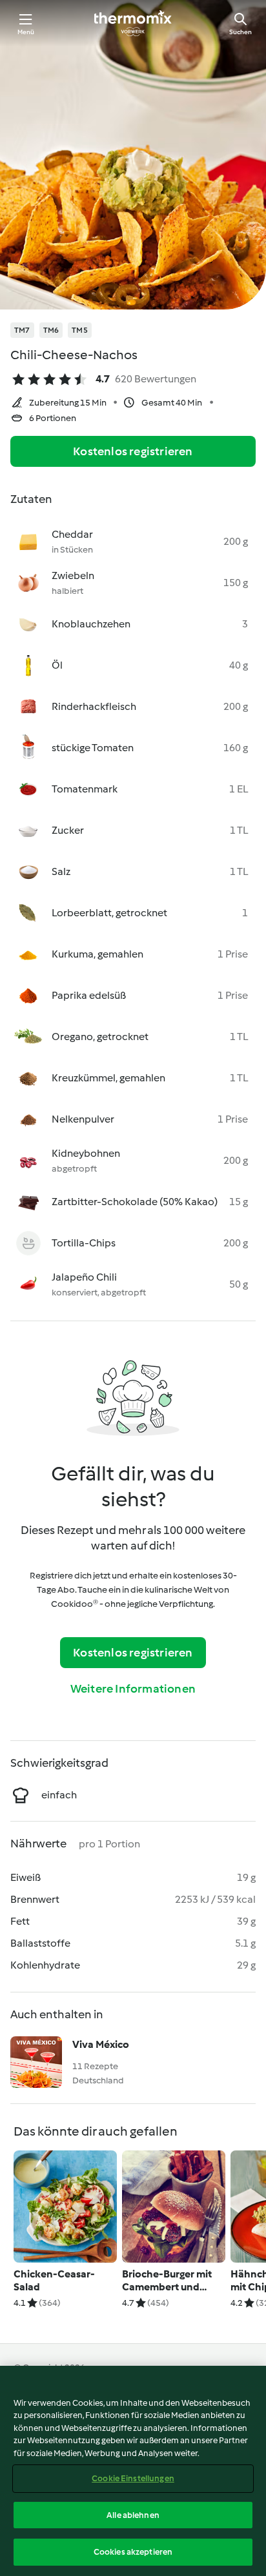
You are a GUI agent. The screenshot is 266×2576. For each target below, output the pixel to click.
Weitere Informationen (133, 1689)
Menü (26, 32)
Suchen (240, 32)
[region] (133, 2471)
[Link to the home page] (133, 23)
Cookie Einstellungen (133, 2478)
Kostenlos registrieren (133, 451)
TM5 (80, 330)
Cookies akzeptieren (133, 2552)
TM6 (51, 330)
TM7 (22, 330)
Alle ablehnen (133, 2515)
